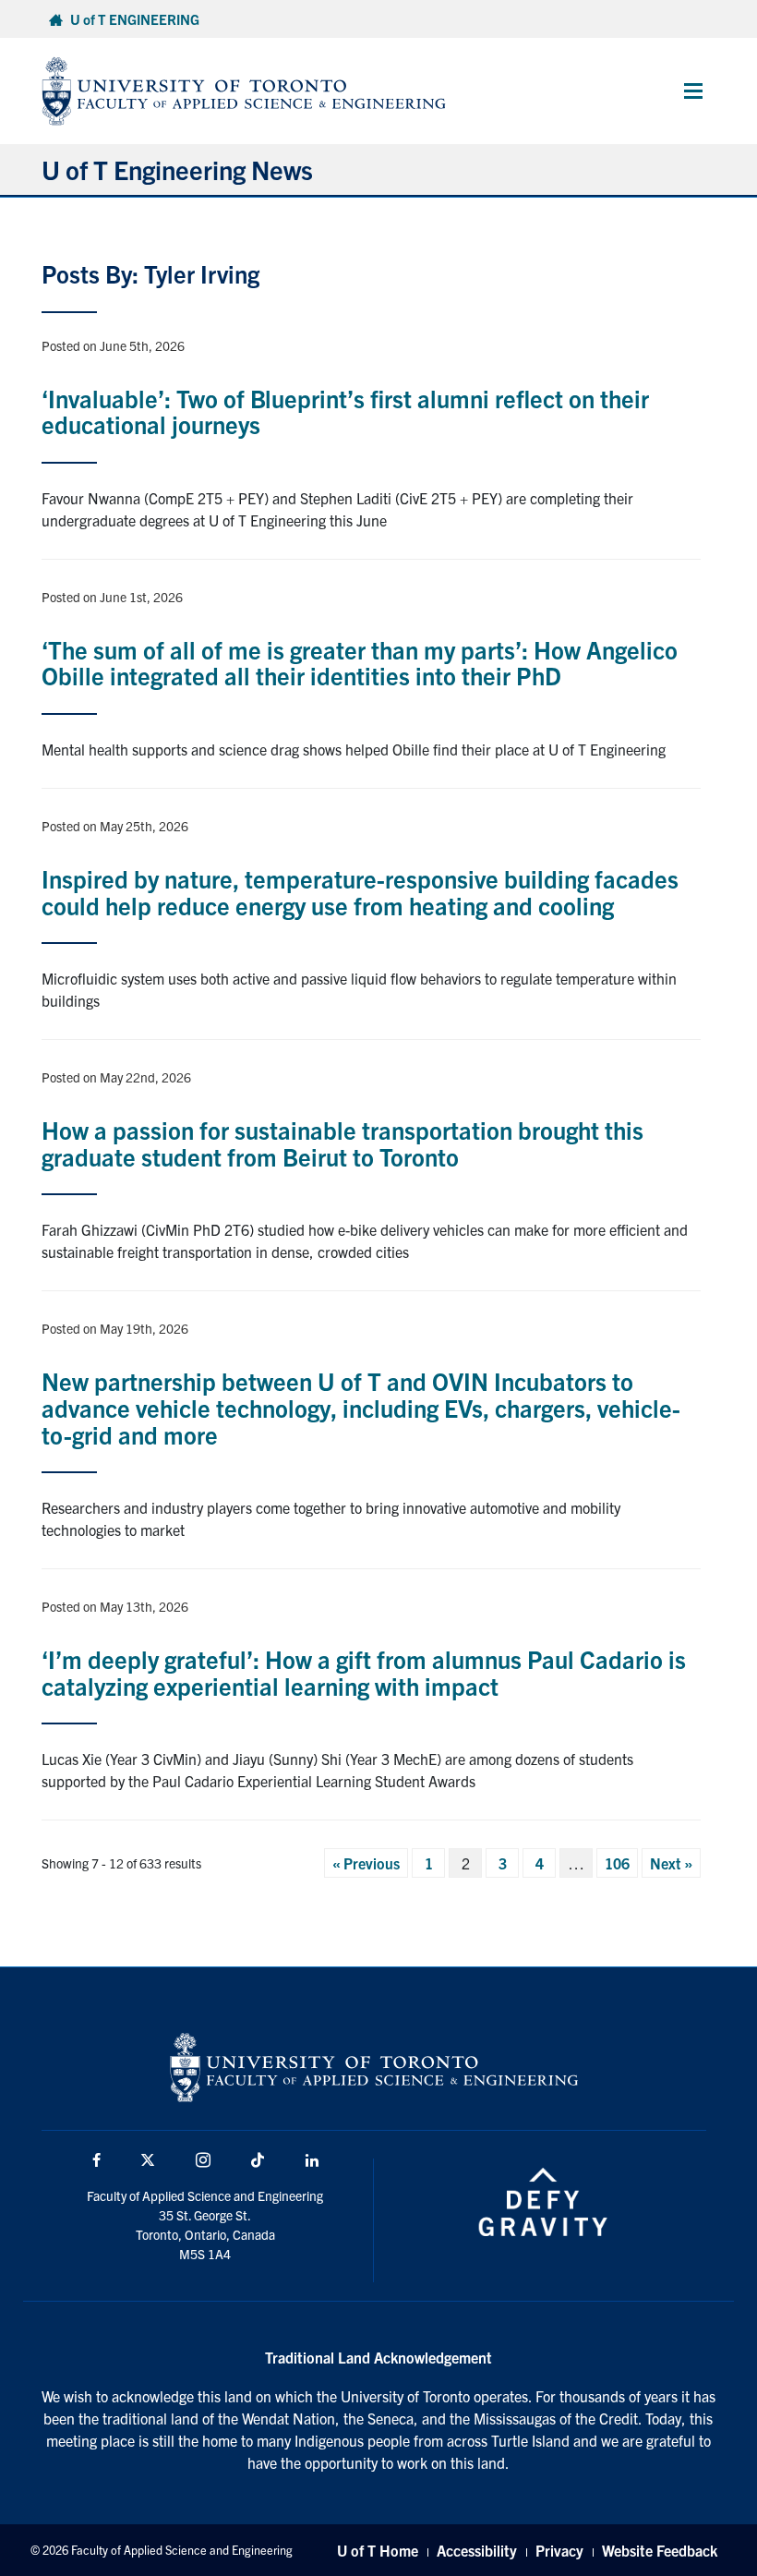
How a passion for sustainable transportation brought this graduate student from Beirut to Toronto (342, 1143)
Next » (671, 1863)
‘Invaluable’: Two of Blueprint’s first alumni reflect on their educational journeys (345, 411)
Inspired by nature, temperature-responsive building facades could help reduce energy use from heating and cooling (360, 891)
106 (617, 1863)
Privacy (559, 2550)
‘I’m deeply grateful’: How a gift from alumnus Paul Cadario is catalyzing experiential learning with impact (364, 1672)
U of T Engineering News (177, 169)
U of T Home (378, 2550)
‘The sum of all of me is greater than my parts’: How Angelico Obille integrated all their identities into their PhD (360, 662)
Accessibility (477, 2550)
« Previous (366, 1863)
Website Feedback (660, 2550)
